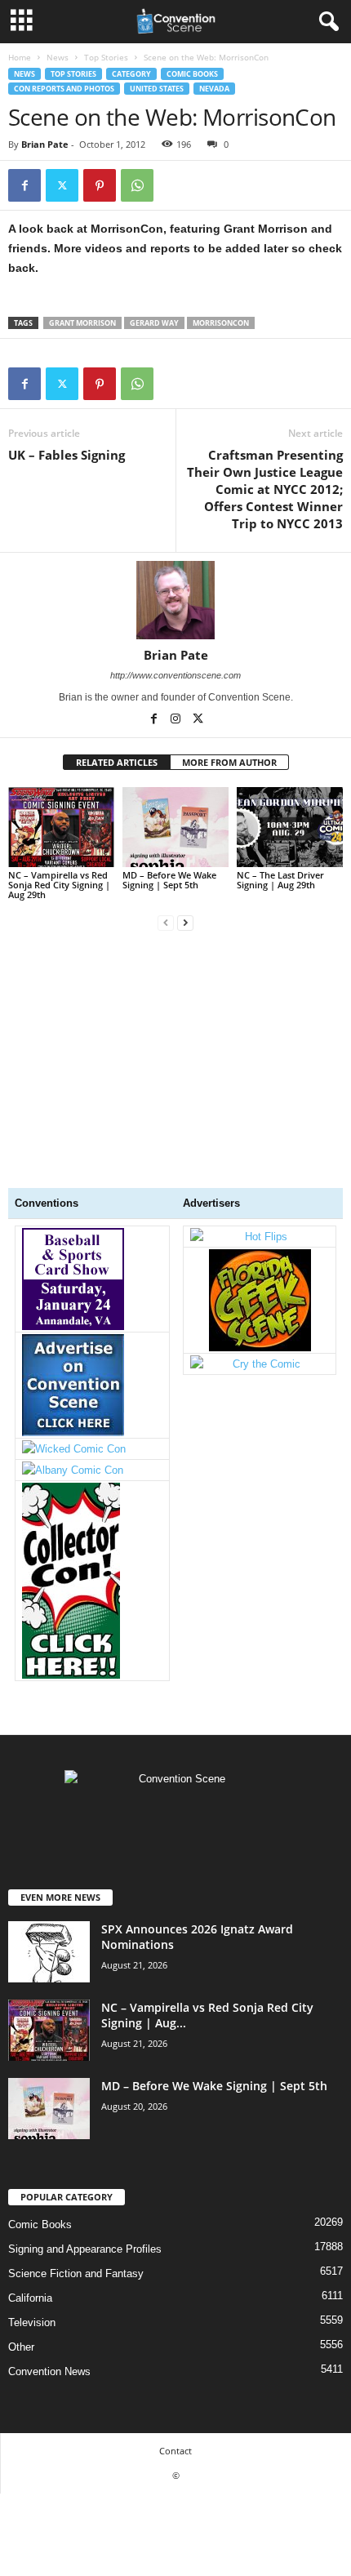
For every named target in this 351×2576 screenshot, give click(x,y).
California (30, 2298)
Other (21, 2347)
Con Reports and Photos (64, 89)
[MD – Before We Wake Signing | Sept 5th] (175, 827)
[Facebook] (24, 185)
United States (157, 89)
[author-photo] (175, 600)
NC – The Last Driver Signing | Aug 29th (280, 880)
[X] (62, 185)
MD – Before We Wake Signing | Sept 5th (169, 880)
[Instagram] (177, 720)
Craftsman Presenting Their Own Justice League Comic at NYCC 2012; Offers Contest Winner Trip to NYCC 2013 (265, 489)
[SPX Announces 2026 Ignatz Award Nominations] (49, 1952)
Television (32, 2322)
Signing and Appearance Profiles (85, 2249)
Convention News (49, 2371)
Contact (175, 2451)
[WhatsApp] (137, 185)
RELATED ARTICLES (117, 762)
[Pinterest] (100, 185)
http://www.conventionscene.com (175, 675)
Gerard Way (154, 323)
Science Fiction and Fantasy (76, 2273)
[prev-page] (166, 922)
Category (131, 74)
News (58, 57)
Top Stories (106, 57)
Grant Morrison (82, 323)
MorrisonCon (221, 323)
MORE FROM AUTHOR (229, 762)
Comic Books (192, 74)
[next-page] (185, 922)
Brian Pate (45, 144)
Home (20, 57)
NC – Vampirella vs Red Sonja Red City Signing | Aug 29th (59, 885)
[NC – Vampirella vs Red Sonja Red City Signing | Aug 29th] (61, 827)
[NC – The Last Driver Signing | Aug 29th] (290, 827)
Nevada (214, 89)
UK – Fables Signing (67, 455)
